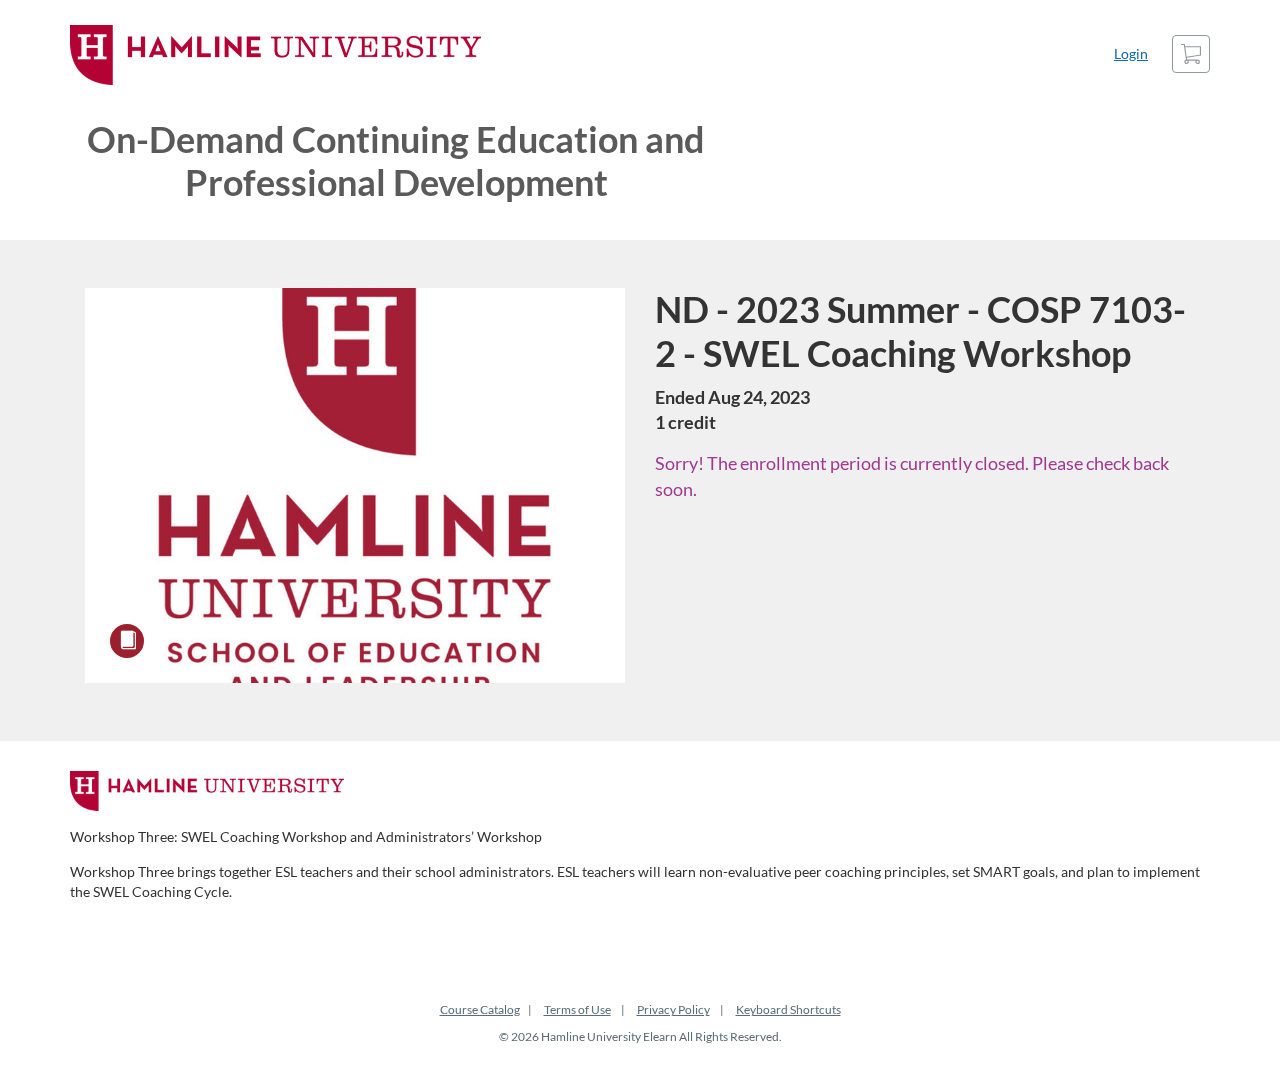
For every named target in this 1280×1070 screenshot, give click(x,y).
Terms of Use (577, 1009)
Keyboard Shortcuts (788, 1009)
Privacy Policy (673, 1009)
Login (1131, 53)
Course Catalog (480, 1009)
